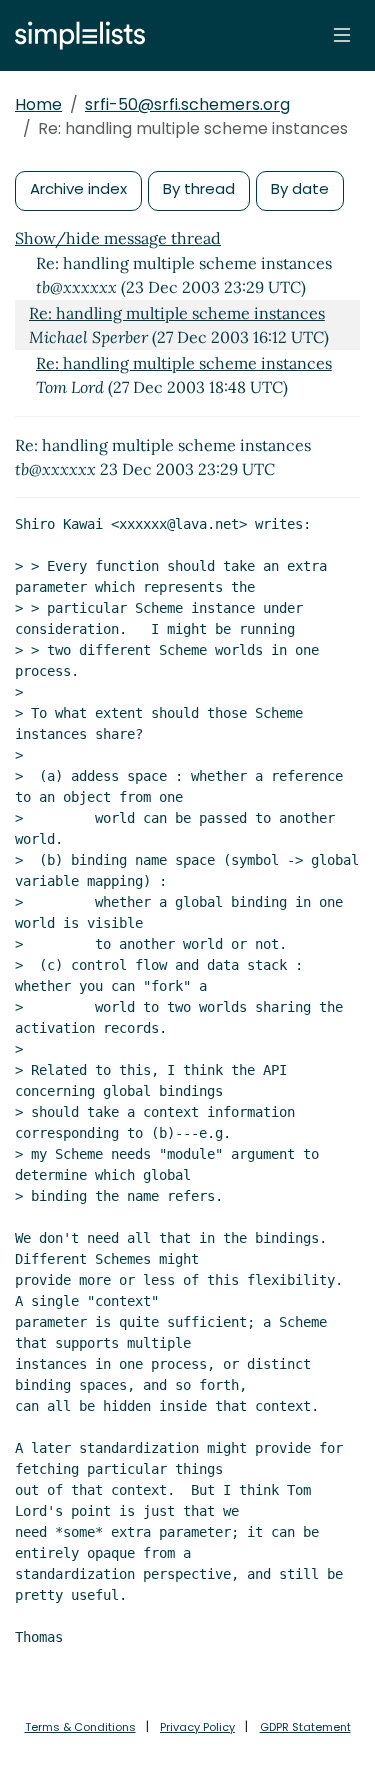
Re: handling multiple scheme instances (177, 313)
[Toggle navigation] (342, 35)
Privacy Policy (197, 1727)
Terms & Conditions (80, 1727)
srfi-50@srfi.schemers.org (187, 104)
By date (300, 188)
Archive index (78, 188)
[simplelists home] (75, 35)
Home (38, 104)
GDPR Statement (305, 1727)
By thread (199, 188)
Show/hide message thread (118, 238)
